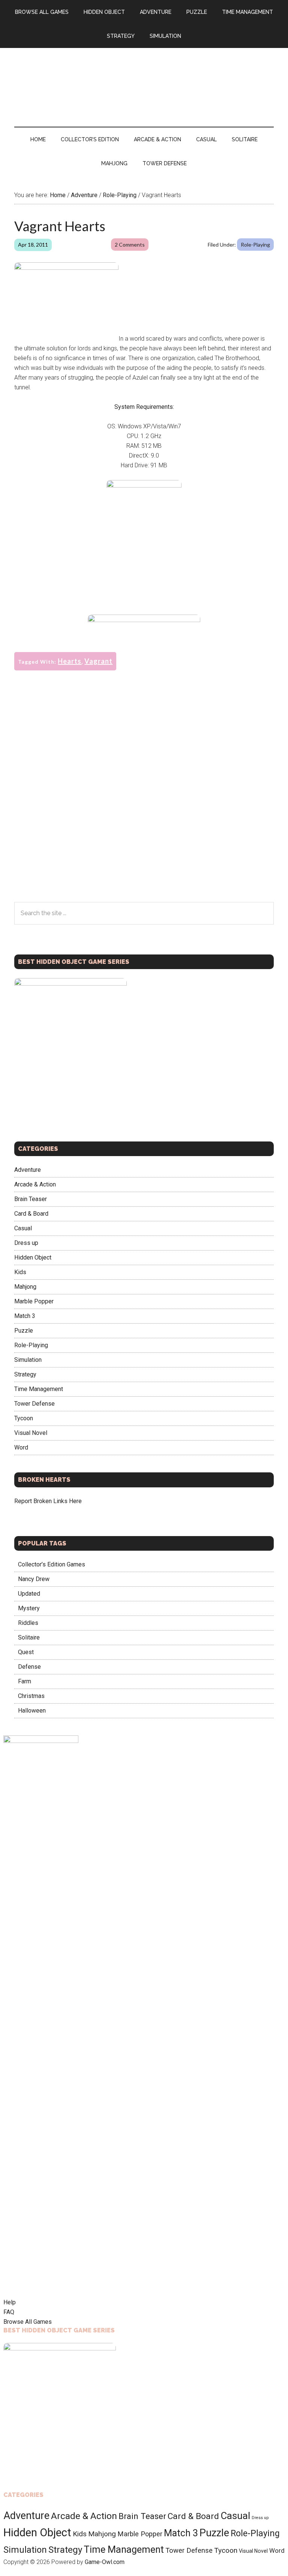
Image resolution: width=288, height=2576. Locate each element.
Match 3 (25, 1316)
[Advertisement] (144, 559)
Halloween (32, 1711)
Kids (20, 1272)
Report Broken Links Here (48, 1501)
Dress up (26, 1243)
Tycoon (24, 1418)
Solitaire (29, 1637)
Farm (25, 1681)
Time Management (39, 1389)
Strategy (25, 1374)
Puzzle (24, 1331)
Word (21, 1447)
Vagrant (98, 661)
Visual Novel (31, 1433)
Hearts (70, 661)
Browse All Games (28, 2322)
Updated (29, 1594)
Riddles (28, 1623)
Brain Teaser (31, 1199)
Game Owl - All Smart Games (144, 80)
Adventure (28, 1170)
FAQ (9, 2312)
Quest (26, 1652)
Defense (29, 1667)
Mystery (29, 1608)
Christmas (31, 1696)
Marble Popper (34, 1301)
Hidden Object (33, 1257)
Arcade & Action (35, 1184)
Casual (23, 1228)
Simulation (28, 1360)
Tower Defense (34, 1404)
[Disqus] (144, 805)
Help (10, 2302)
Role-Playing (255, 245)
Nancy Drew (34, 1579)
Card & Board (31, 1214)
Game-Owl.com (105, 2562)
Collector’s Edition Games (52, 1564)
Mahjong (25, 1287)
